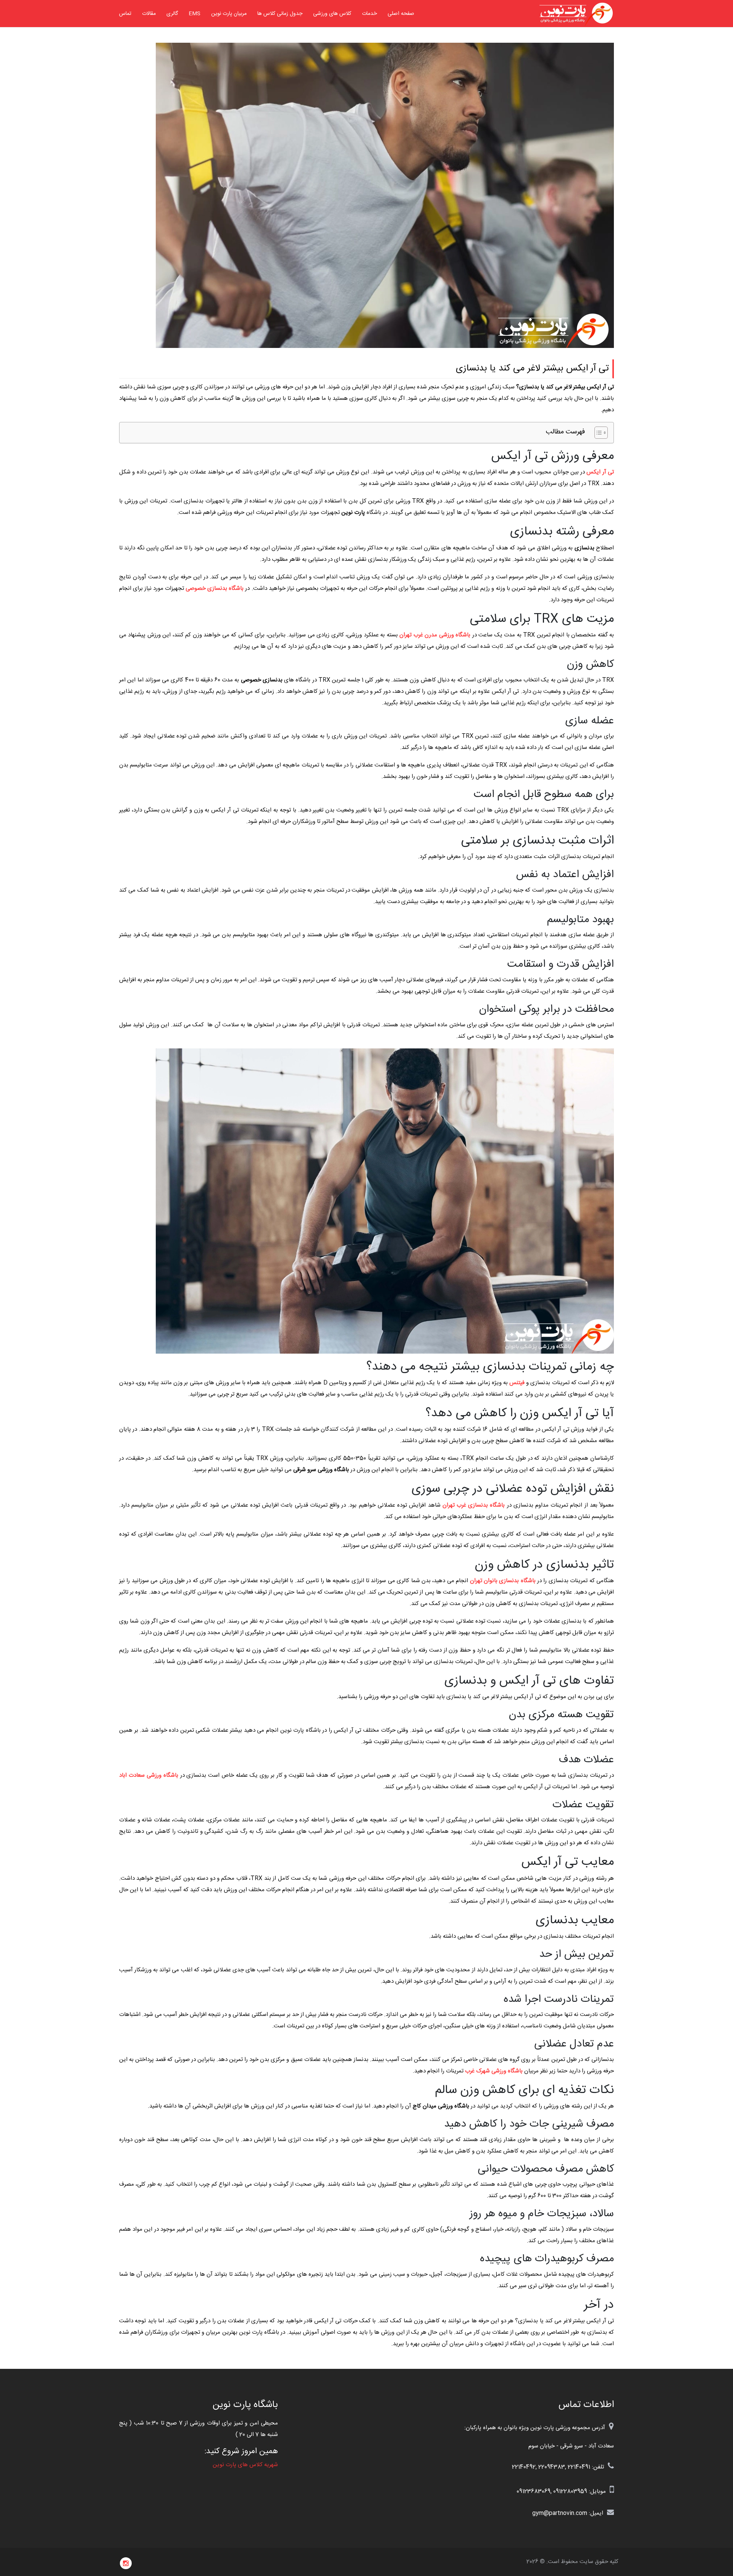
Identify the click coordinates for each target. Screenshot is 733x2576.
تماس (125, 14)
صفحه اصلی (401, 14)
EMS (195, 14)
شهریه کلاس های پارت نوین (245, 2465)
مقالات (149, 14)
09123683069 (534, 2491)
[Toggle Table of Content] (597, 433)
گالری (172, 14)
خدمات (369, 14)
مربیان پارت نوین (229, 14)
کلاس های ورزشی (332, 14)
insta (126, 2563)
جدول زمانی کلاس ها (280, 14)
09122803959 (570, 2491)
